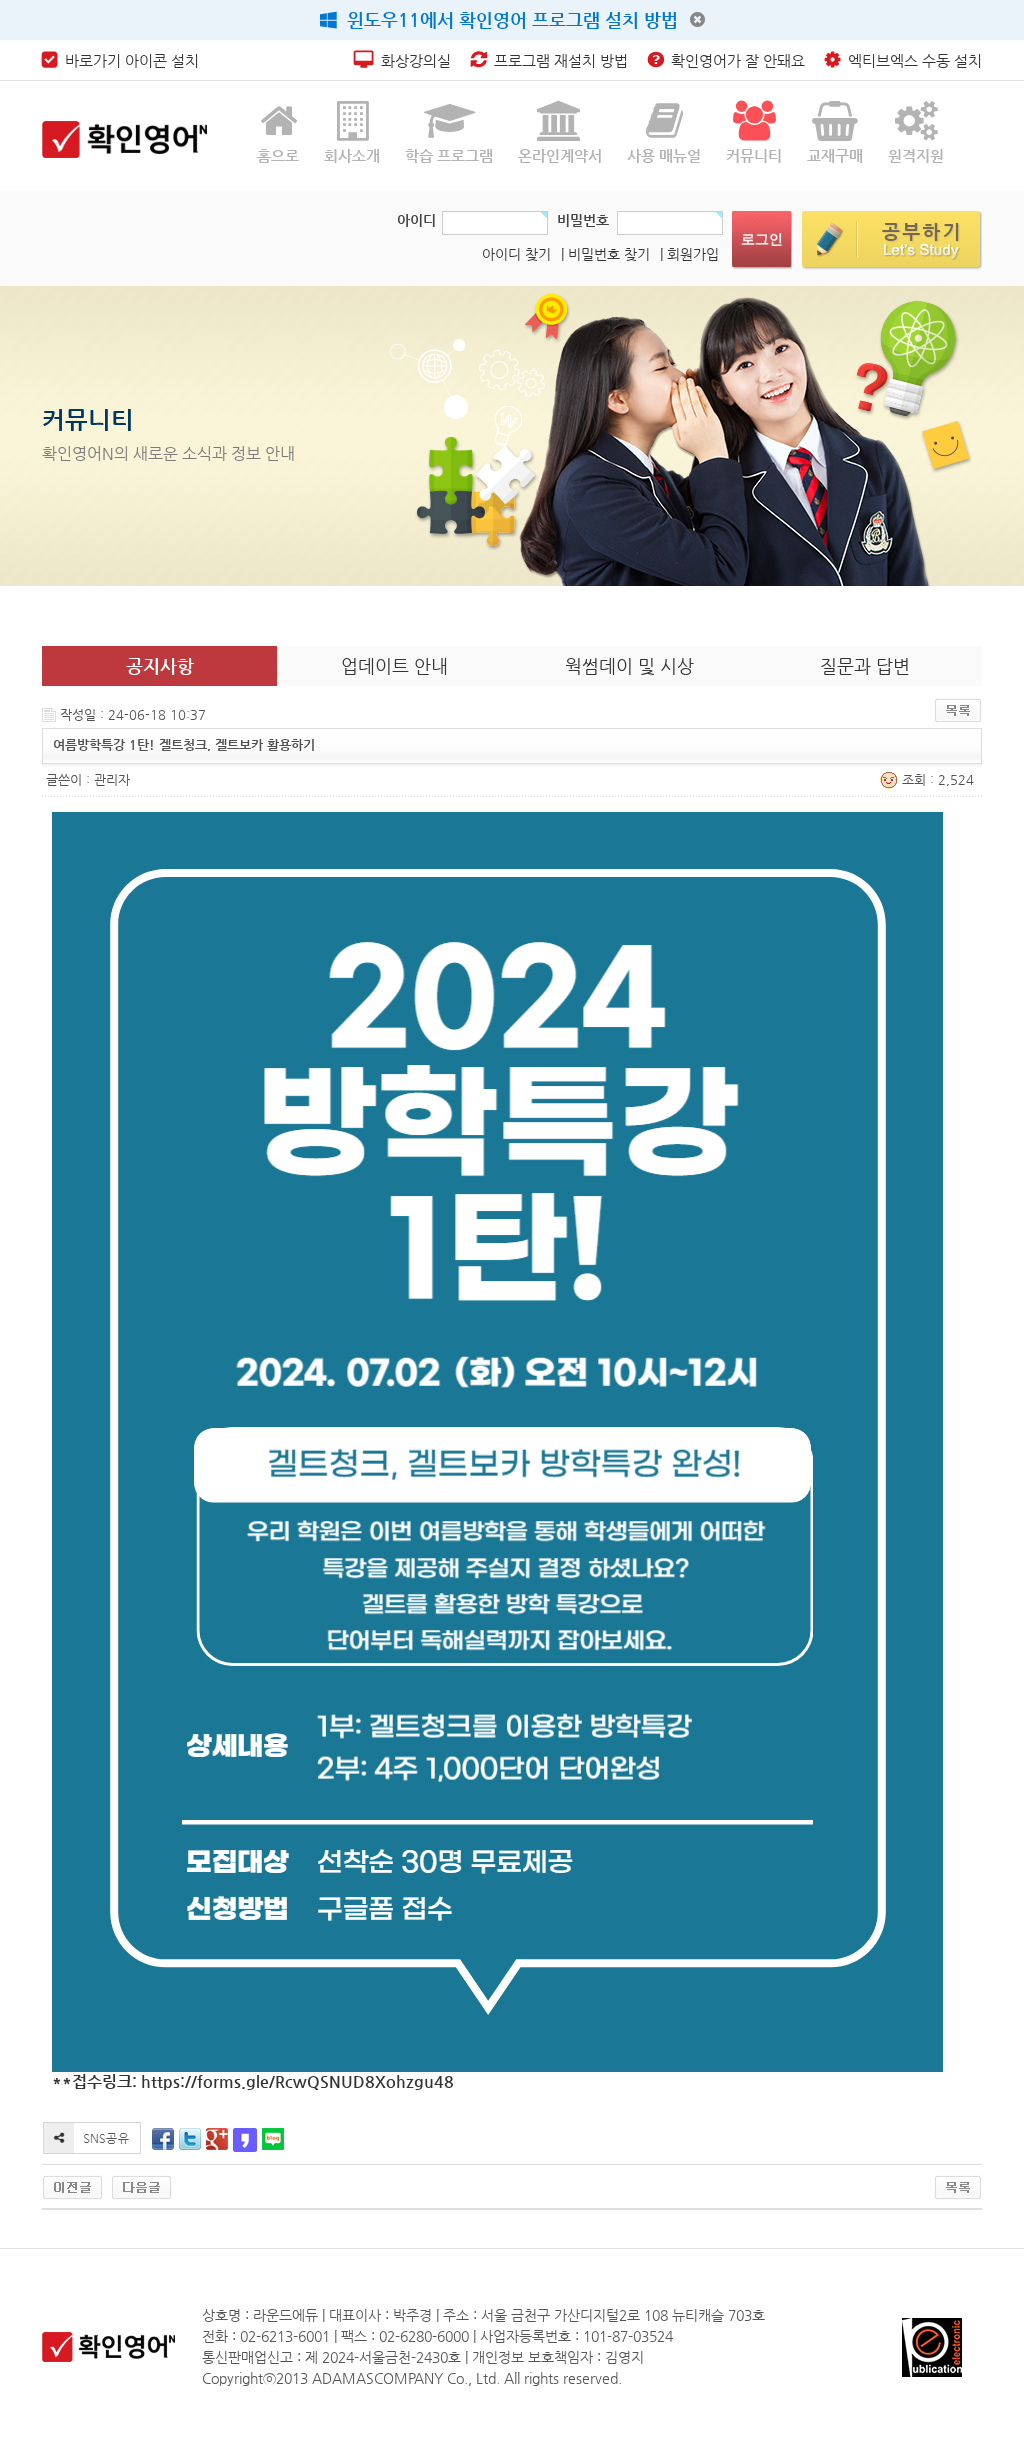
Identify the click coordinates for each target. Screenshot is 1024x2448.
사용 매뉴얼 (664, 155)
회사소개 (352, 155)
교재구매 (835, 155)
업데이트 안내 (394, 665)
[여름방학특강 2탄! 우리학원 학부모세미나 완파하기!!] (72, 2186)
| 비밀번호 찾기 (605, 254)
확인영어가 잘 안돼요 (734, 60)
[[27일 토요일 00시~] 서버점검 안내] (141, 2186)
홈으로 (278, 155)
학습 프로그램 (449, 155)
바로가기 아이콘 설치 (128, 60)
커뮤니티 (754, 155)
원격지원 (916, 155)
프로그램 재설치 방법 (557, 60)
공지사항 (160, 665)
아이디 (416, 220)
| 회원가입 (689, 254)
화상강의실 (412, 60)
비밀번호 (583, 220)
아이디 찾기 (516, 254)
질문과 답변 (865, 665)
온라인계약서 (560, 155)
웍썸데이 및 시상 (629, 665)
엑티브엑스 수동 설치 (911, 60)
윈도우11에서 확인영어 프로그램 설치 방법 (507, 19)
